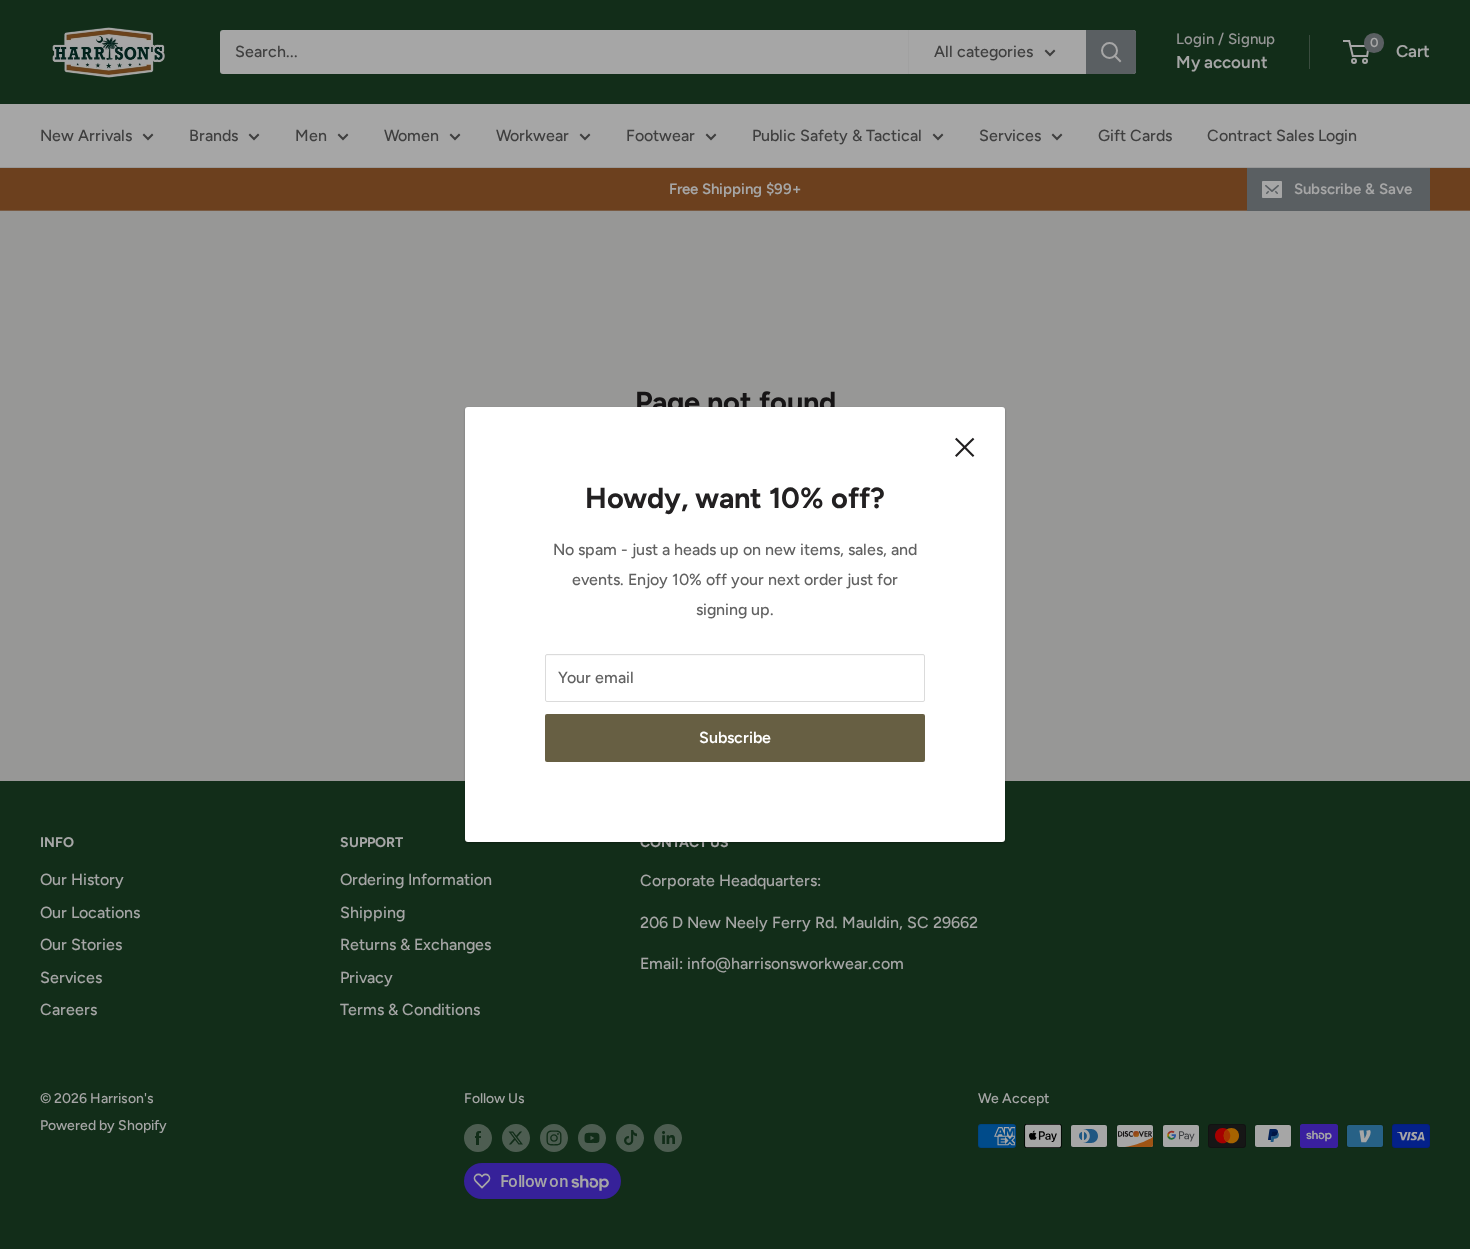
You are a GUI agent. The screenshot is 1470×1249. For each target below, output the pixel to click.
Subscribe (735, 737)
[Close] (965, 446)
